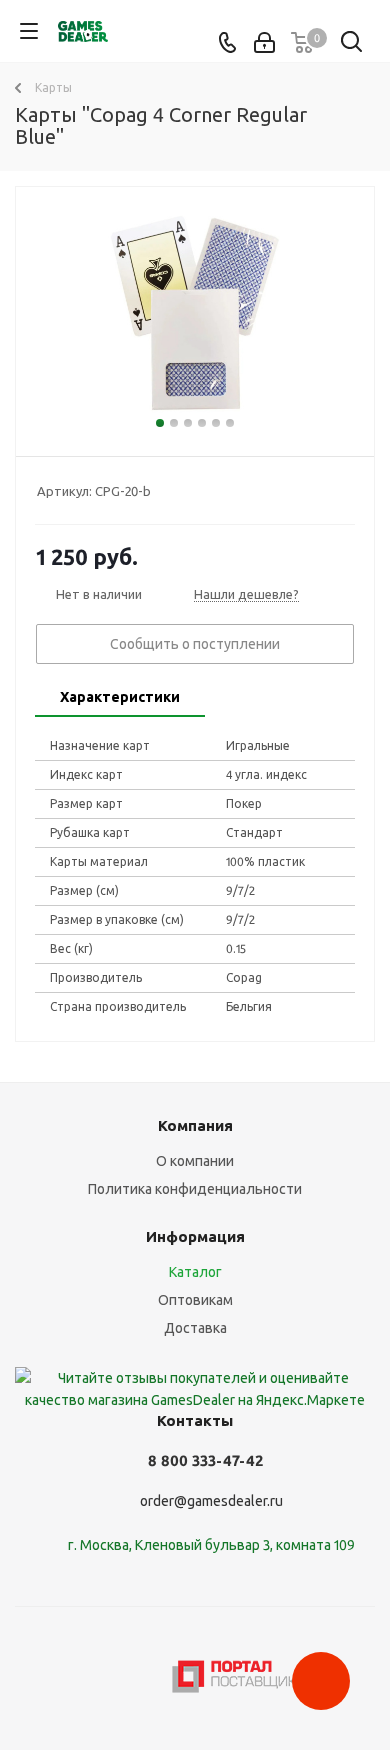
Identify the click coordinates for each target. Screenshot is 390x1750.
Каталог (195, 1272)
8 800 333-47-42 (205, 1460)
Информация (195, 1236)
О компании (195, 1161)
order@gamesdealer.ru (211, 1501)
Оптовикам (195, 1300)
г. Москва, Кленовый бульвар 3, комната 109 (211, 1545)
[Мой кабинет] (264, 43)
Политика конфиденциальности (195, 1189)
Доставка (195, 1328)
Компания (195, 1125)
